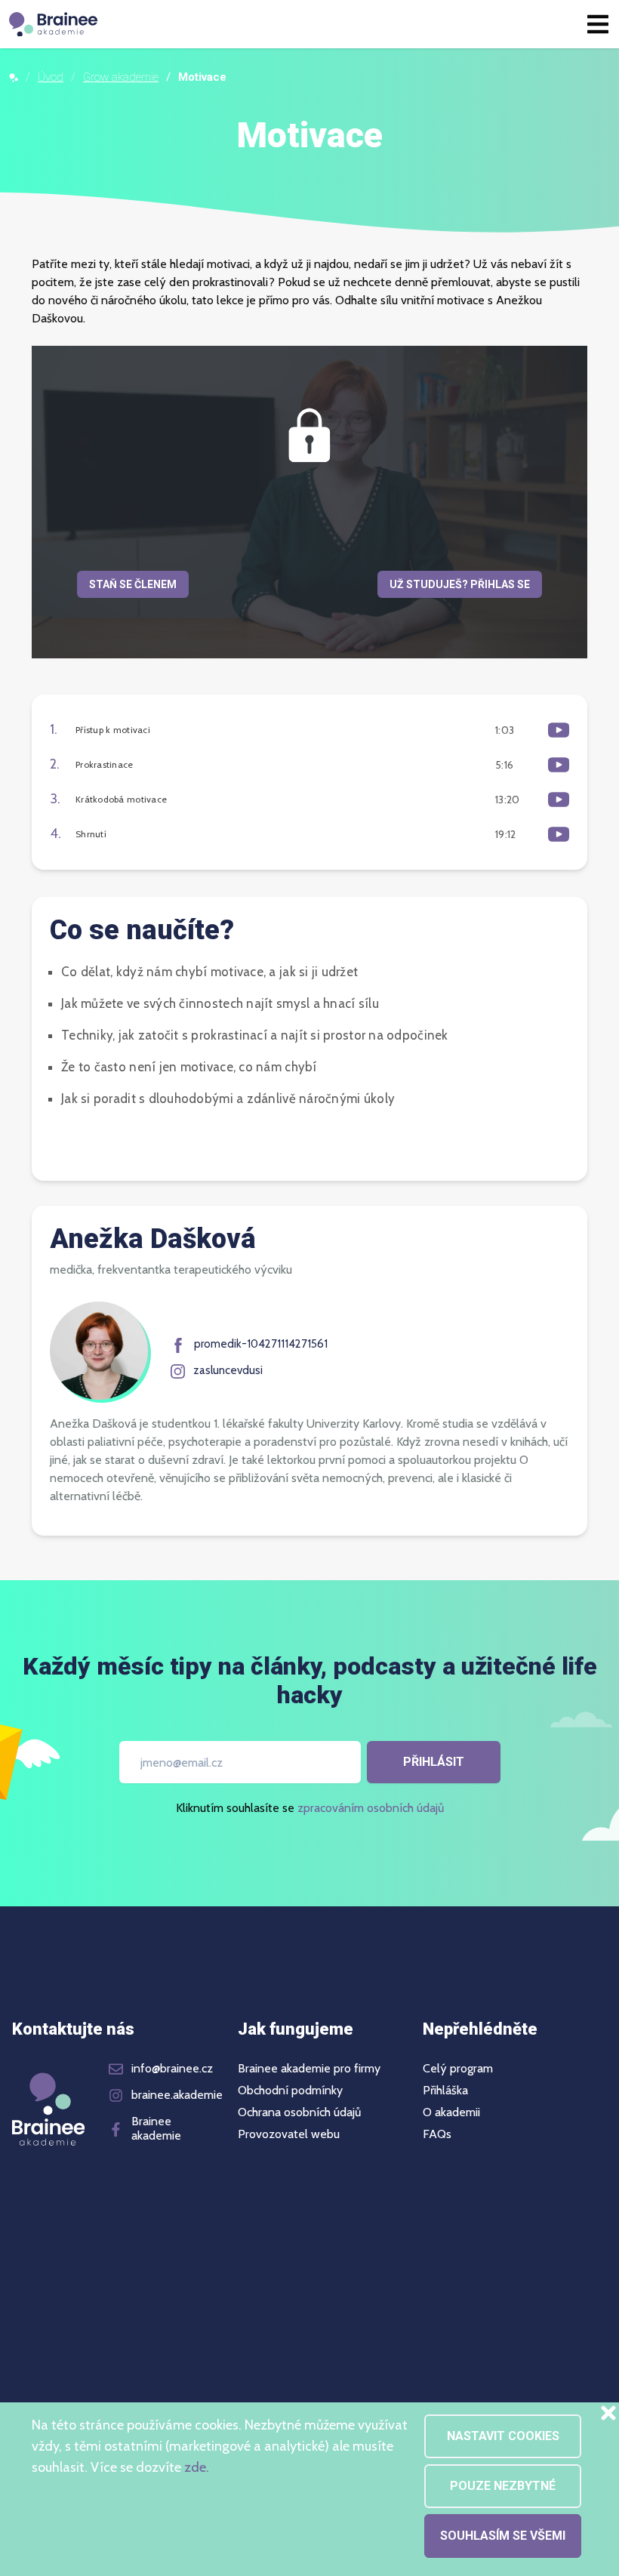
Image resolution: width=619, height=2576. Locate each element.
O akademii (451, 2112)
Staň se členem (133, 584)
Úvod (51, 77)
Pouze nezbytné (503, 2486)
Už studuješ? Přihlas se (460, 584)
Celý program (458, 2069)
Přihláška (445, 2091)
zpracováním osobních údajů (371, 1808)
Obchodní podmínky (290, 2091)
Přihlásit (434, 1762)
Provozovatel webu (289, 2134)
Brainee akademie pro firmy (309, 2069)
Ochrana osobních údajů (299, 2112)
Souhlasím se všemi (503, 2536)
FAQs (437, 2134)
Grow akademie (121, 77)
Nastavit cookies (503, 2436)
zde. (197, 2467)
